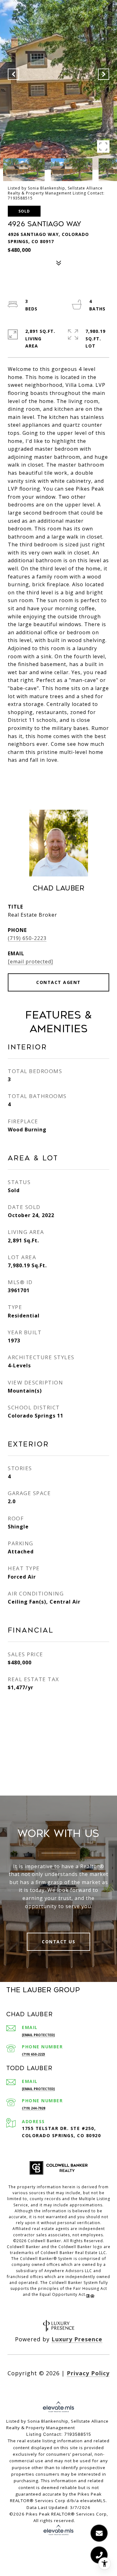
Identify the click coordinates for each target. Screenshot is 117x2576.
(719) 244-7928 (34, 2108)
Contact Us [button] (58, 1942)
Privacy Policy (88, 2373)
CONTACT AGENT (58, 982)
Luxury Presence (77, 2339)
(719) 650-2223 (27, 938)
